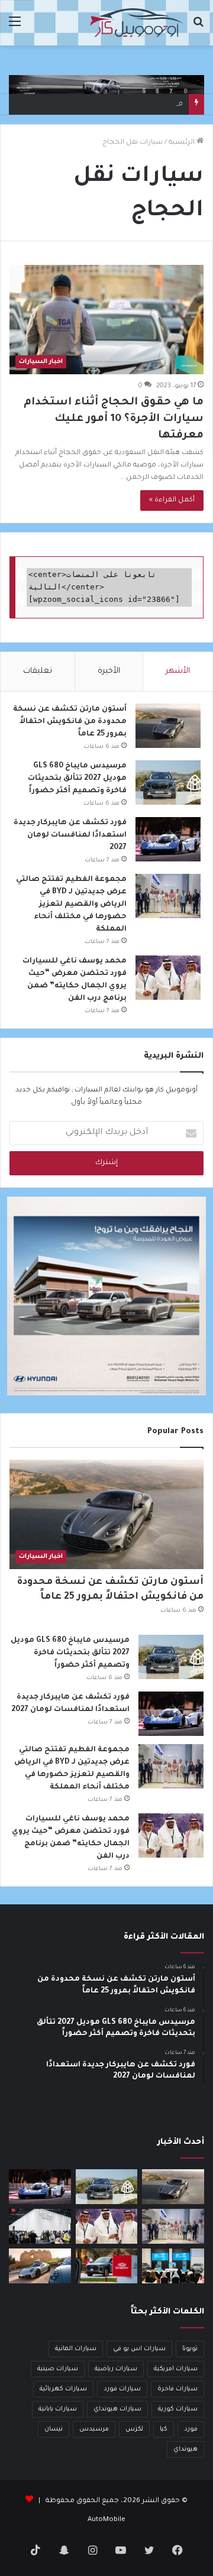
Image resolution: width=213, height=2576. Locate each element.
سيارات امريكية (176, 2369)
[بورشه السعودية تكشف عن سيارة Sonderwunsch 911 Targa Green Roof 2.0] (40, 2266)
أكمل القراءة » (172, 500)
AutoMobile (106, 2520)
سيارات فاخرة (177, 2389)
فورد (191, 2429)
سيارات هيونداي (117, 2409)
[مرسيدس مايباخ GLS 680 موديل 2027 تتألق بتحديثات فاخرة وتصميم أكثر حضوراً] (168, 782)
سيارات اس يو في (139, 2349)
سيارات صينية (58, 2369)
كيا (164, 2429)
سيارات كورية (178, 2409)
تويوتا (190, 2349)
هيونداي (185, 2449)
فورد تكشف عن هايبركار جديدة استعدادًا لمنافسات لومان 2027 (70, 835)
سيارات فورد (122, 2389)
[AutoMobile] (136, 23)
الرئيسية (183, 143)
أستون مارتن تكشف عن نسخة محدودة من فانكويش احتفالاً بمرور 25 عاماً (70, 722)
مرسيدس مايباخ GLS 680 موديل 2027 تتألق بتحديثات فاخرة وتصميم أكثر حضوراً (77, 779)
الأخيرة (109, 671)
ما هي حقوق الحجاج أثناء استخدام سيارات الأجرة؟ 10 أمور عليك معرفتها (114, 419)
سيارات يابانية (58, 2409)
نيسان (54, 2429)
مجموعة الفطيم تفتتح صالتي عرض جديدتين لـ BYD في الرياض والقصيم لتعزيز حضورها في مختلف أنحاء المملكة (71, 905)
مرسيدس (94, 2429)
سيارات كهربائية (63, 2389)
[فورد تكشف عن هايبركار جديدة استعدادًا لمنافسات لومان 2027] (168, 839)
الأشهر (178, 671)
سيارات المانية (76, 2349)
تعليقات (38, 671)
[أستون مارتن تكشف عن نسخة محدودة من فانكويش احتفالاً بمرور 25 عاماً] (168, 726)
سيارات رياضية (116, 2369)
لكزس (134, 2429)
